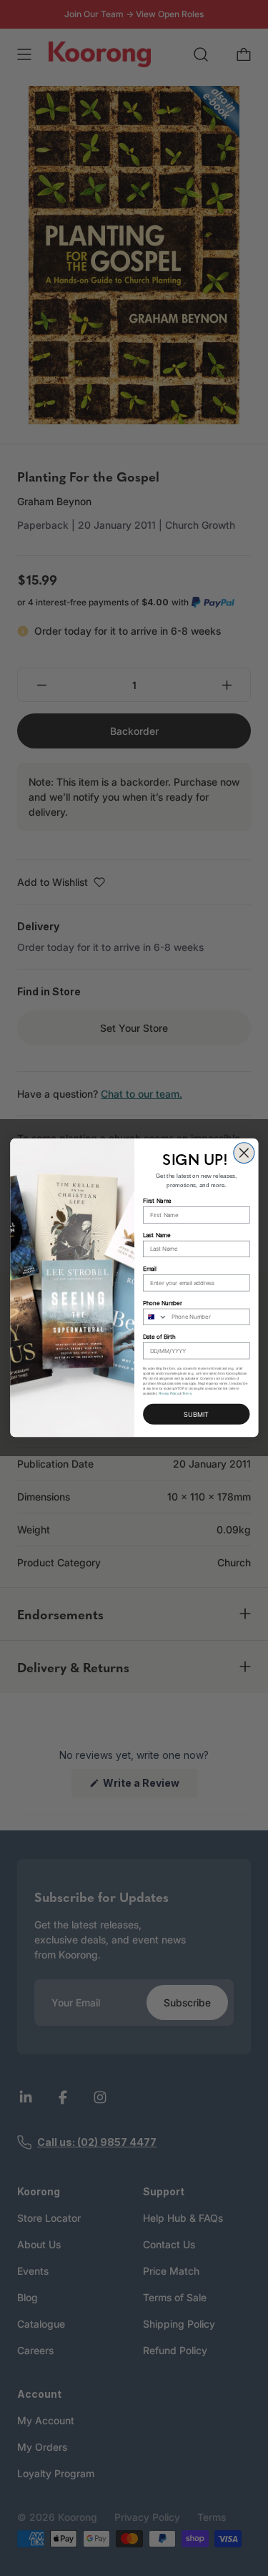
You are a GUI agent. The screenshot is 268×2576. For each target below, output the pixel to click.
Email (150, 1269)
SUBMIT (196, 1415)
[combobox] (155, 1317)
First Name (157, 1201)
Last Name (157, 1235)
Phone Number (162, 1303)
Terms (187, 1394)
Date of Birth (159, 1337)
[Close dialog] (243, 1153)
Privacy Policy (168, 1394)
